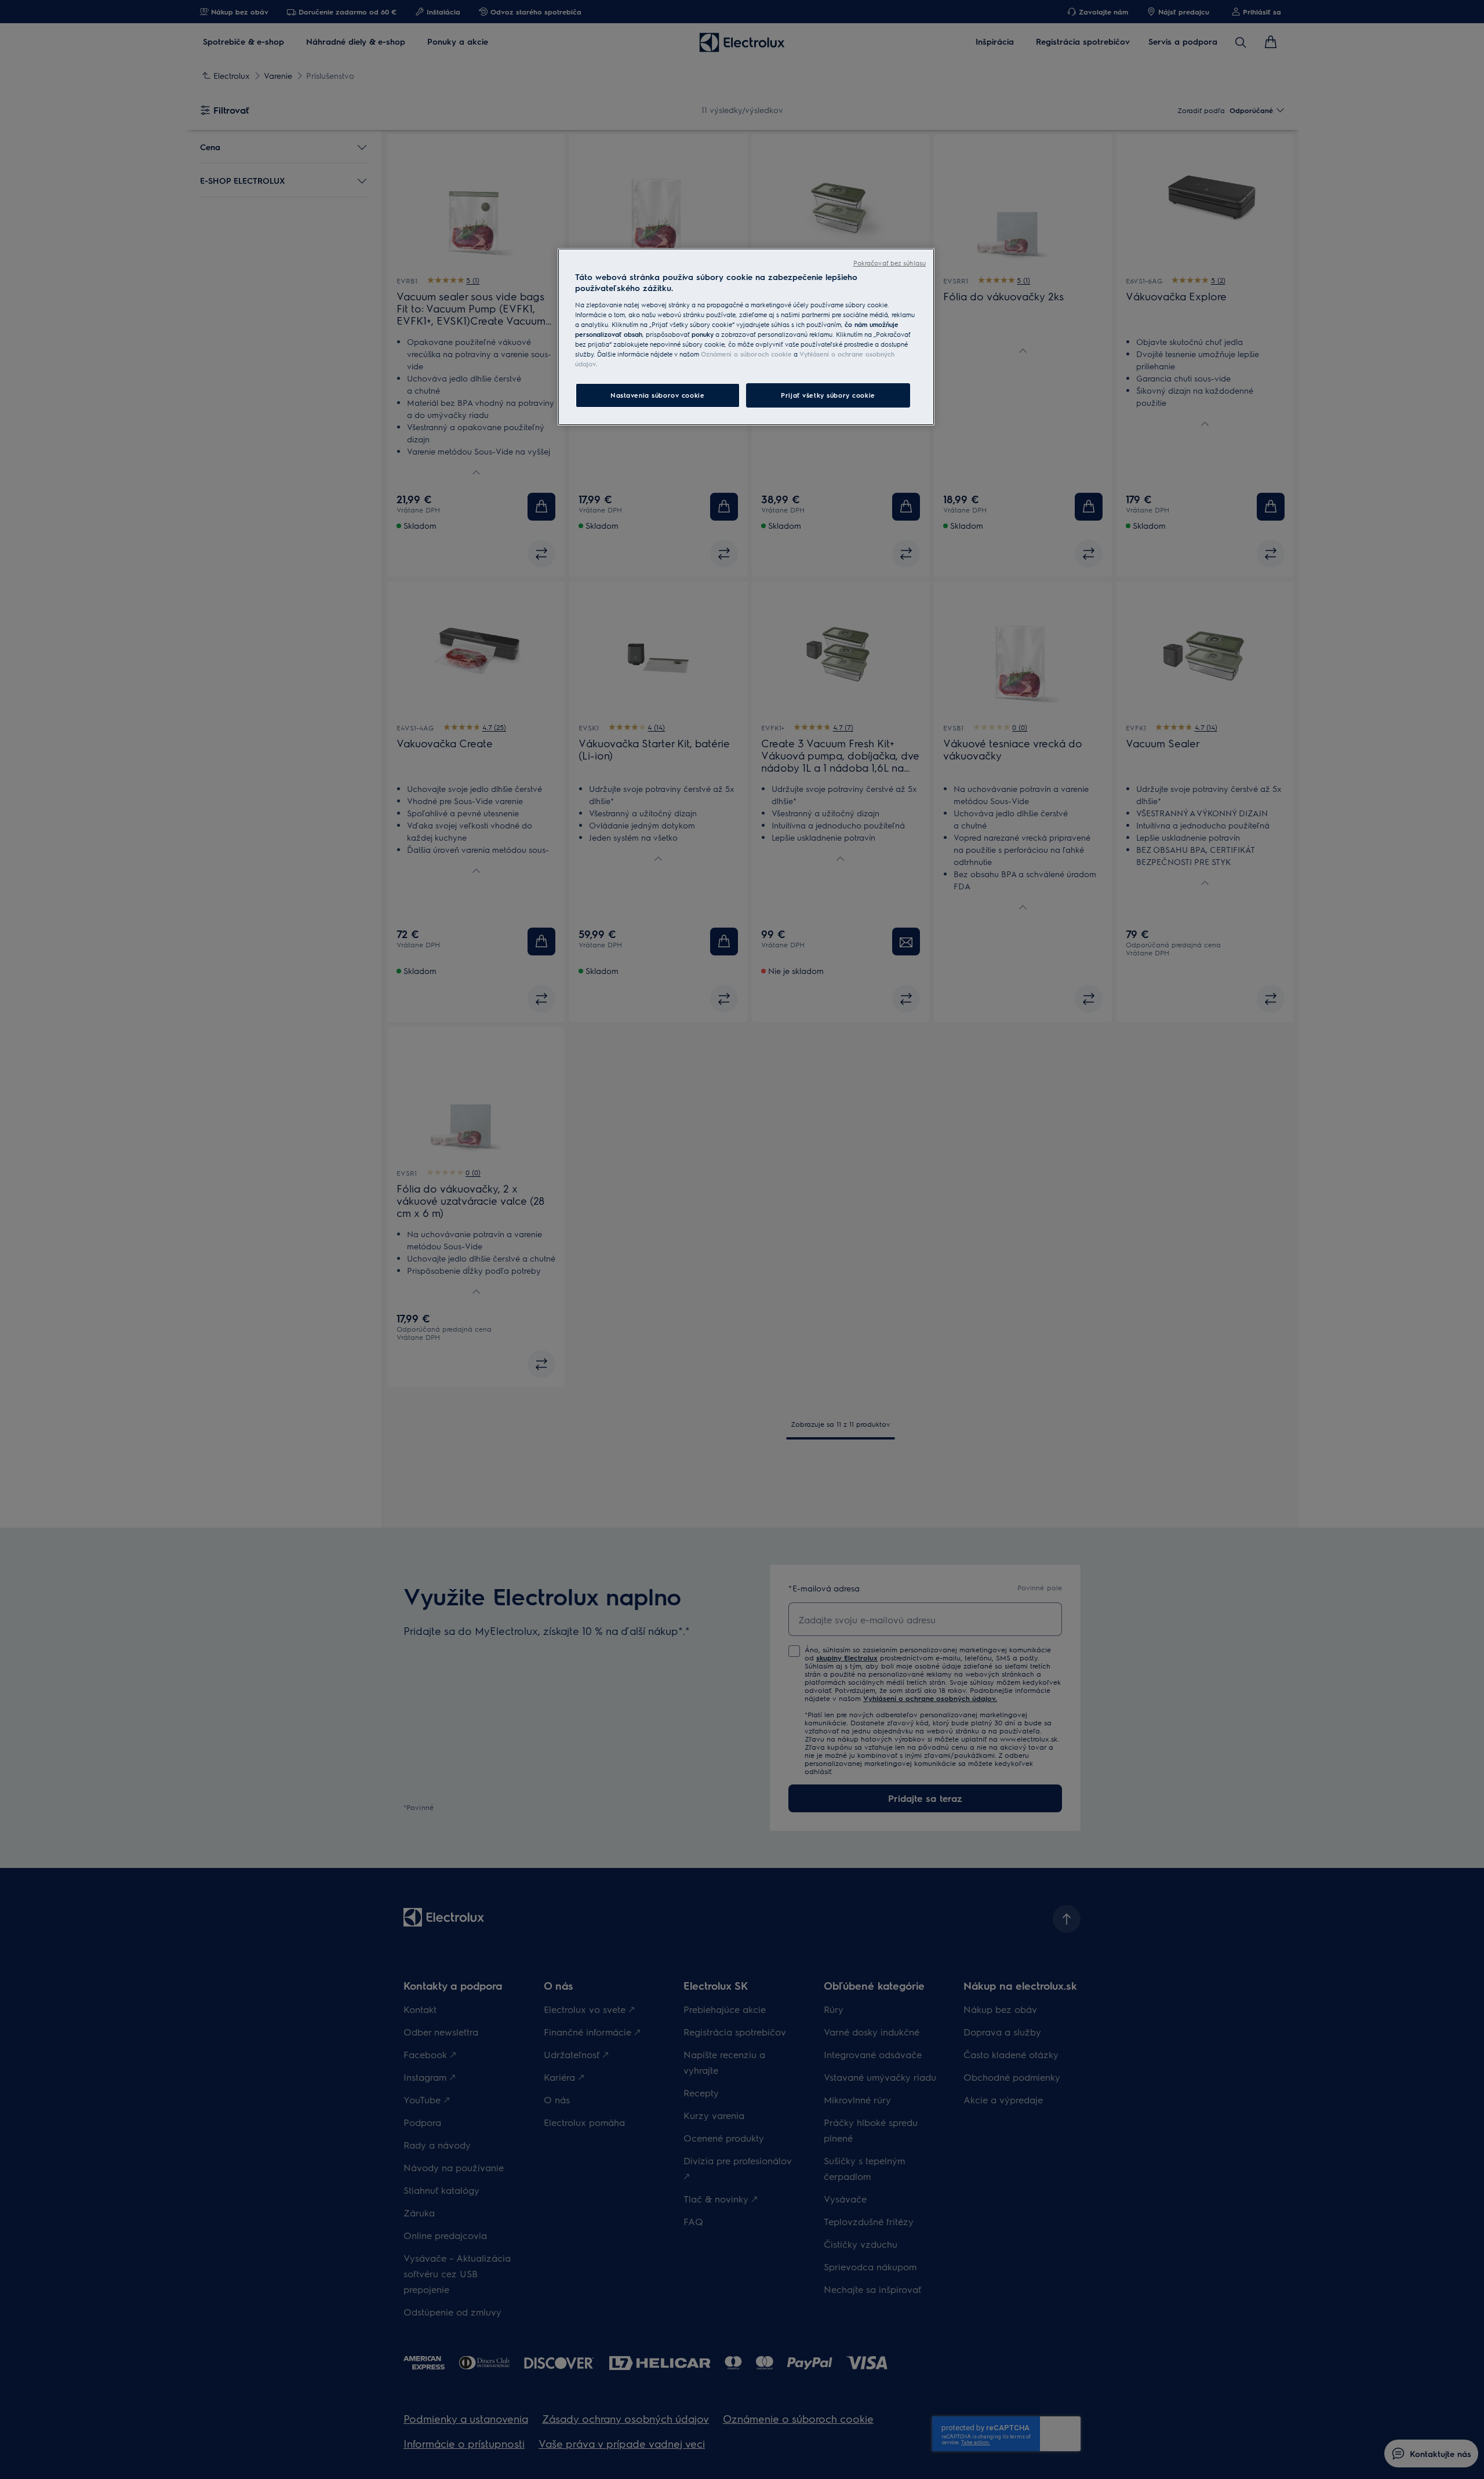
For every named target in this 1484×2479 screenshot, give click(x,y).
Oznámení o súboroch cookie (746, 354)
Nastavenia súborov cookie (657, 395)
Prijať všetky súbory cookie (828, 395)
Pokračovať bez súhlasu (890, 263)
